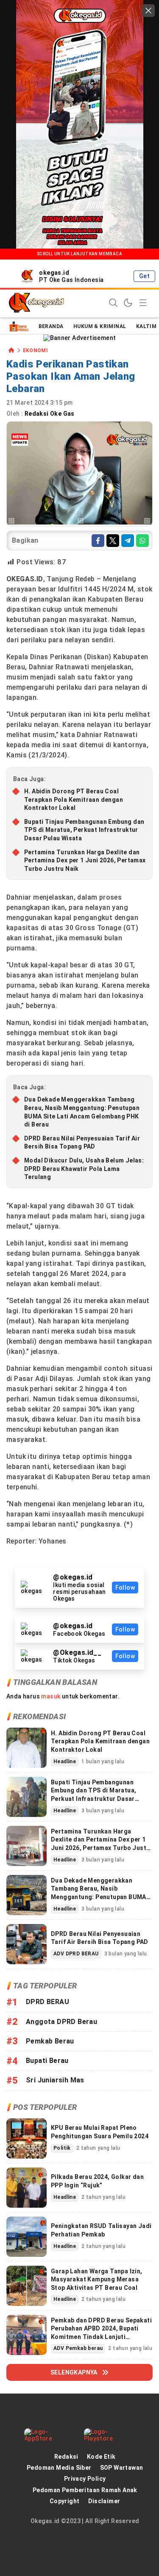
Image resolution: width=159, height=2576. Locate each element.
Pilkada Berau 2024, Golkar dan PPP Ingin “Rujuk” (97, 2181)
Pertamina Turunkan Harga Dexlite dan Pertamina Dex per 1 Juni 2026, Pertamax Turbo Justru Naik (85, 860)
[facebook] (98, 541)
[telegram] (128, 541)
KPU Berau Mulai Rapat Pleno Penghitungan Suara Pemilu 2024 (100, 2132)
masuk (51, 1696)
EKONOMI (36, 351)
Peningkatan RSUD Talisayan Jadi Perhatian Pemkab (101, 2230)
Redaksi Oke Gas (50, 414)
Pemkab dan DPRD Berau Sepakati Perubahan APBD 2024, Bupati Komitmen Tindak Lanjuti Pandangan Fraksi (101, 2333)
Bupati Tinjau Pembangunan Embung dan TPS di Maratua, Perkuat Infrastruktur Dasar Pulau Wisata (84, 830)
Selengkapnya (74, 2372)
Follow (125, 1588)
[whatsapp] (142, 541)
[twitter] (113, 541)
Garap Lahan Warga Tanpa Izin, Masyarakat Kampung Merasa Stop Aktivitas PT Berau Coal (97, 2279)
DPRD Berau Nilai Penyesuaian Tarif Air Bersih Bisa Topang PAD (82, 1143)
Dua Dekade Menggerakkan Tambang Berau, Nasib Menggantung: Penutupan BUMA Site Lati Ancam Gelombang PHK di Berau (82, 1112)
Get (144, 276)
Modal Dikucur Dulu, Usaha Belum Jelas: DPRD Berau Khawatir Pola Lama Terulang (84, 1169)
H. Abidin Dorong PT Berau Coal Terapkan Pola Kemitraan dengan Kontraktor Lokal (74, 799)
